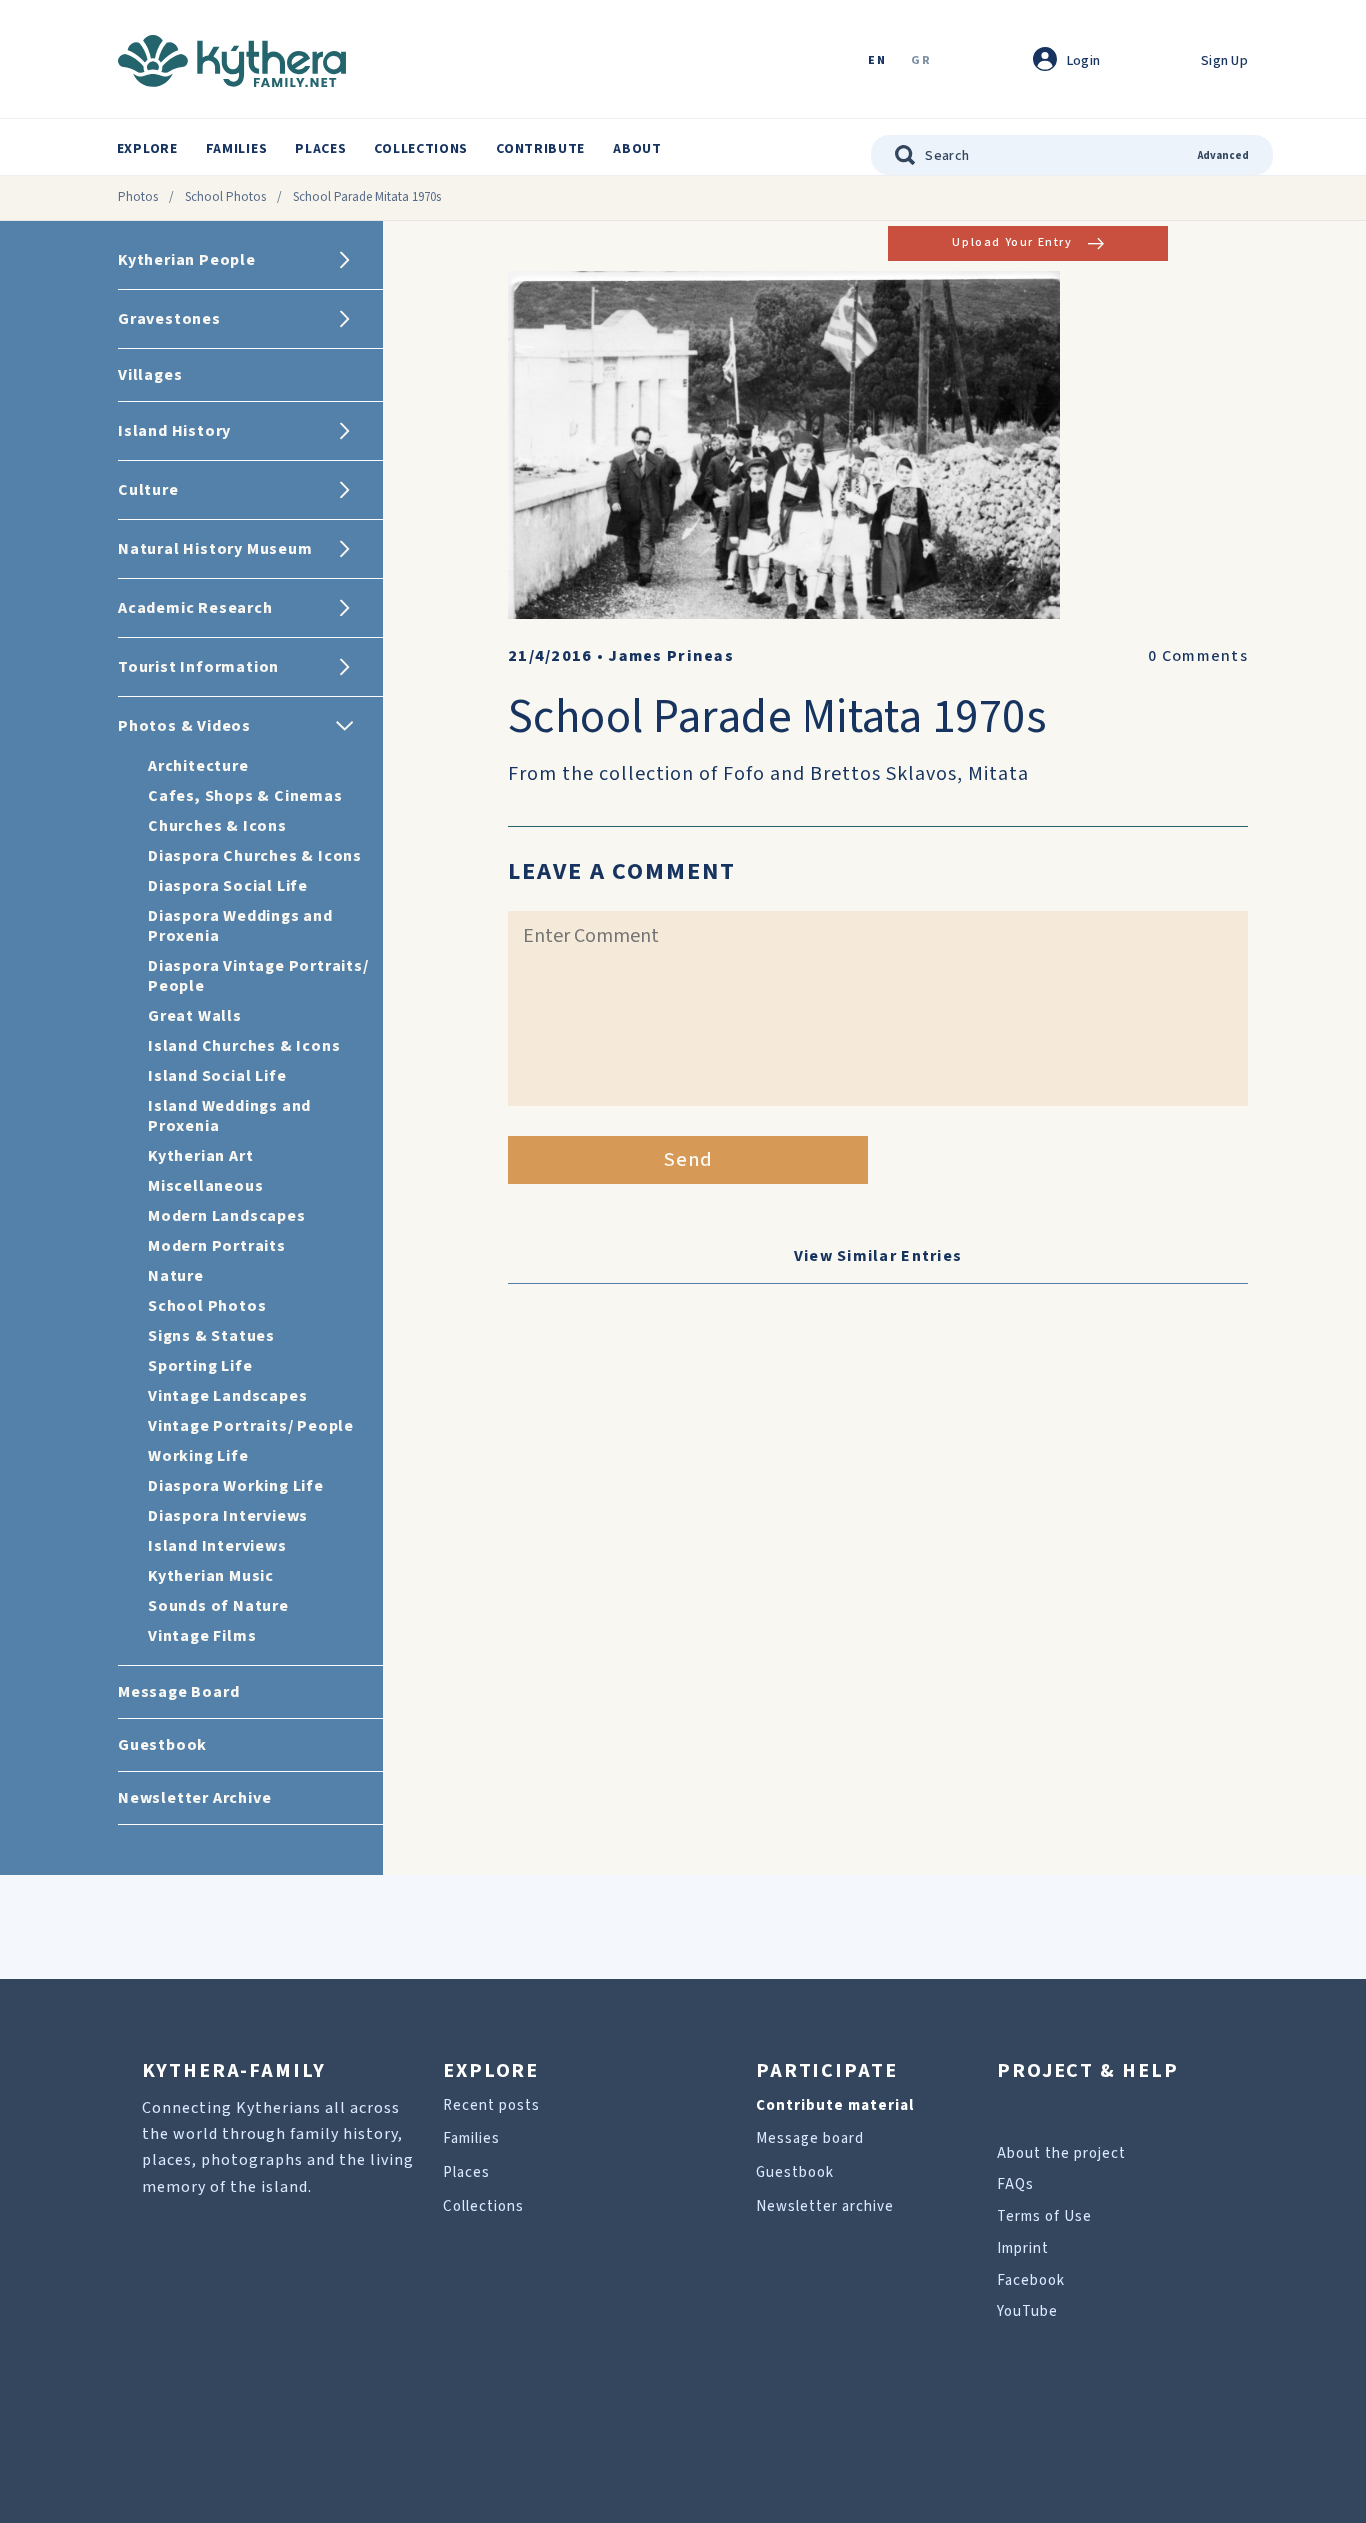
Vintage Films (202, 1636)
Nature (176, 1276)
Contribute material (835, 2105)
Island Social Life (217, 1076)
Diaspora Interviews (228, 1516)
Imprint (1023, 2248)
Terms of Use (1044, 2216)
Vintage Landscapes (227, 1396)
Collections (421, 149)
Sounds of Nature (218, 1606)
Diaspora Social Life (228, 886)
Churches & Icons (217, 826)
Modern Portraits (217, 1246)
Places (320, 149)
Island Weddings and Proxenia (229, 1116)
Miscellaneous (205, 1186)
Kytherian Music (211, 1576)
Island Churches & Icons (244, 1046)
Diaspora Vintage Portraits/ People (258, 976)
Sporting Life (200, 1366)
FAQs (1015, 2184)
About (637, 149)
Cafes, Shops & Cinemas (245, 796)
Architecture (198, 766)
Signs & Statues (211, 1336)
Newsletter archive (825, 2206)
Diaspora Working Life (236, 1486)
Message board (810, 2138)
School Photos (225, 197)
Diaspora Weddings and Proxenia (240, 926)
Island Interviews (217, 1546)
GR (921, 61)
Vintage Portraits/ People (251, 1426)
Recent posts (491, 2105)
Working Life (198, 1456)
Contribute (540, 149)
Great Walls (195, 1016)
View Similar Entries (878, 1256)
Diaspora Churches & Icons (255, 856)
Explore (147, 149)
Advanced (1223, 155)
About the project (1061, 2153)
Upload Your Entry (1012, 242)
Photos (138, 197)
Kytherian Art (200, 1156)
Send (688, 1160)
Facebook (1031, 2280)
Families (237, 149)
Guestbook (795, 2172)
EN (877, 61)
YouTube (1027, 2311)
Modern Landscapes (227, 1216)
